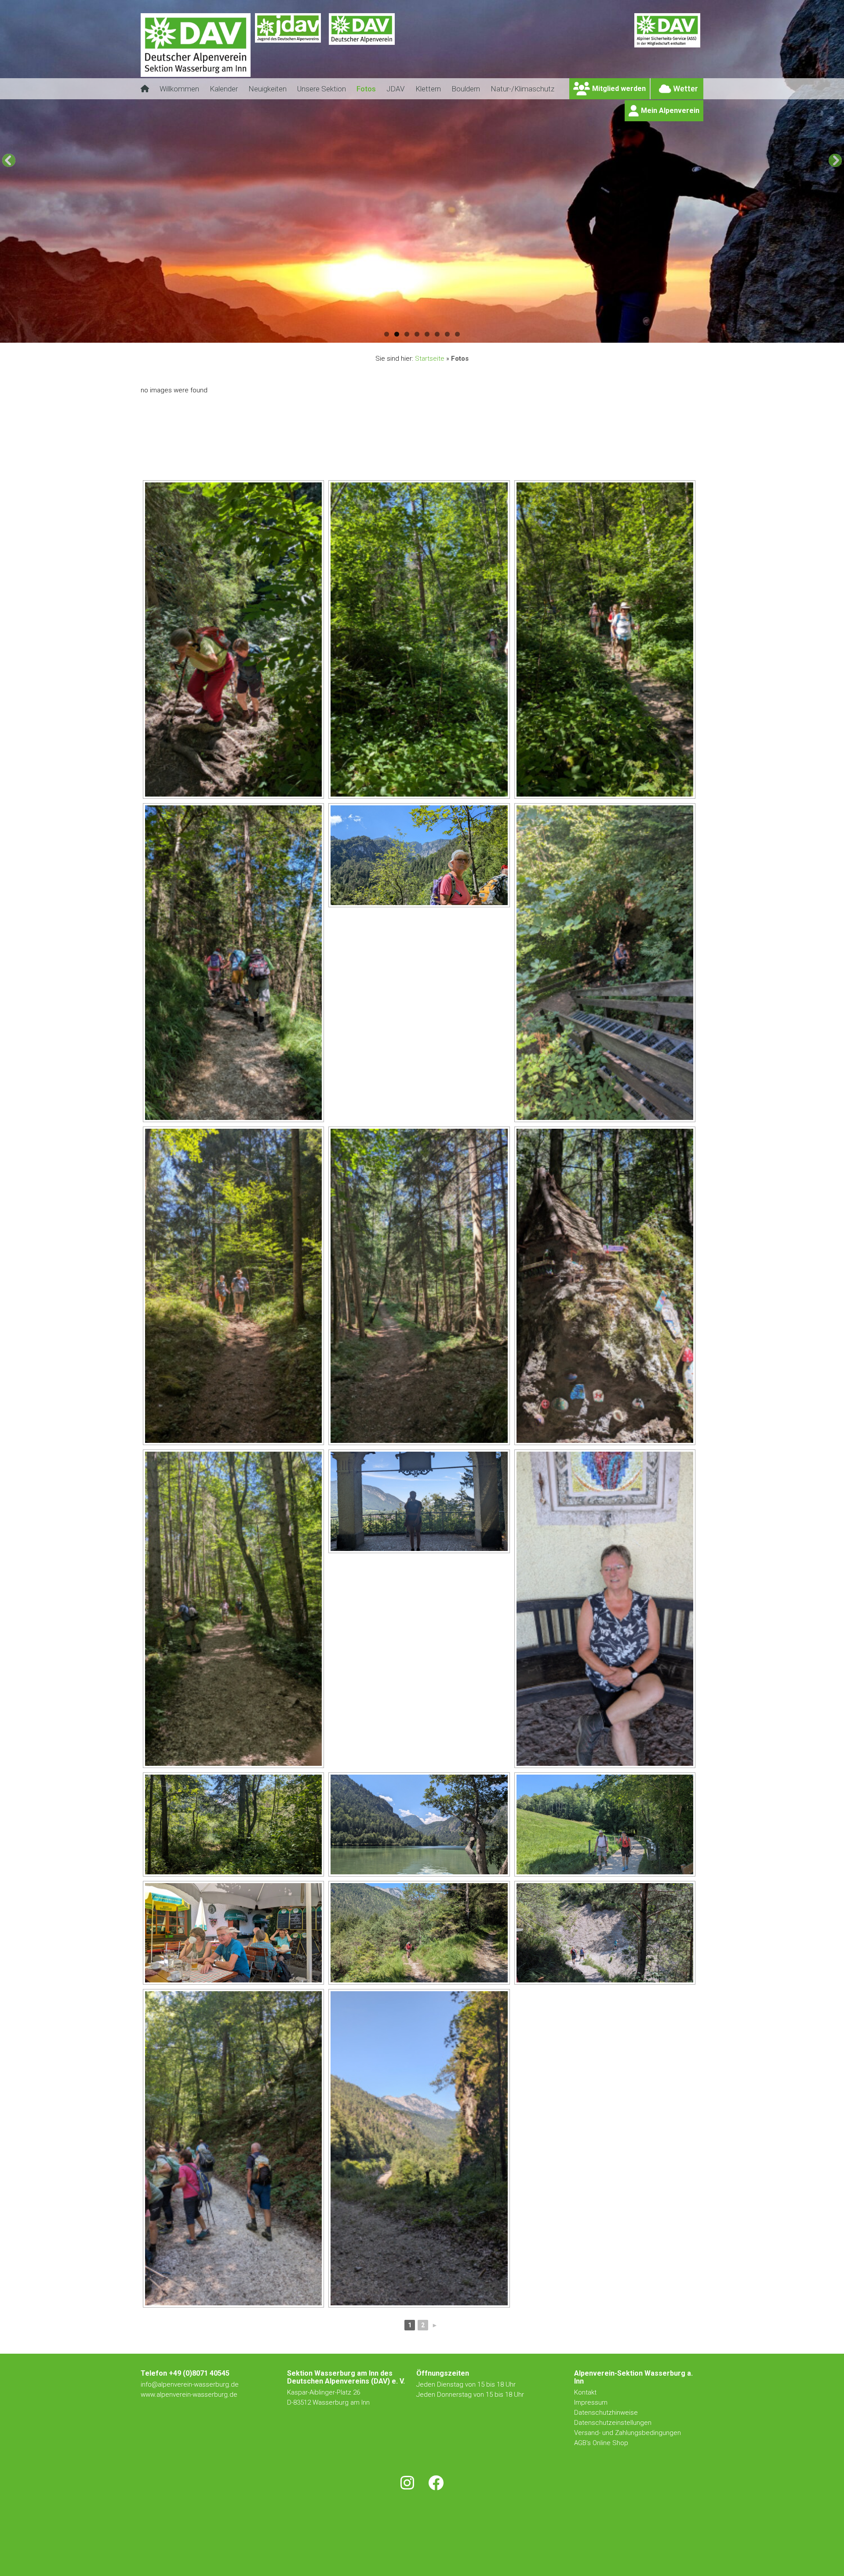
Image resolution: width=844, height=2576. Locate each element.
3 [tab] (407, 334)
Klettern (428, 89)
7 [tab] (447, 334)
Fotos (366, 89)
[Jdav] (288, 51)
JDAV (396, 89)
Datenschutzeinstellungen (613, 2423)
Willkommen (179, 89)
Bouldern (466, 89)
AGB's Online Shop (601, 2443)
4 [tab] (417, 334)
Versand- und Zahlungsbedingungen (628, 2433)
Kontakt (586, 2392)
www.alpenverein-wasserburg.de (189, 2395)
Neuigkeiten (267, 89)
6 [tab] (437, 334)
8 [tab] (457, 334)
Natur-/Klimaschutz (522, 89)
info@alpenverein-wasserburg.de (190, 2384)
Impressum (591, 2402)
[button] (9, 160)
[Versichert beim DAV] (667, 51)
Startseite (430, 359)
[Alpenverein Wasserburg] (196, 74)
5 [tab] (427, 334)
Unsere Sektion (322, 89)
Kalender (224, 89)
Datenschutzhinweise (606, 2413)
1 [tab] (387, 334)
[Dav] (362, 51)
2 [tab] (397, 334)
